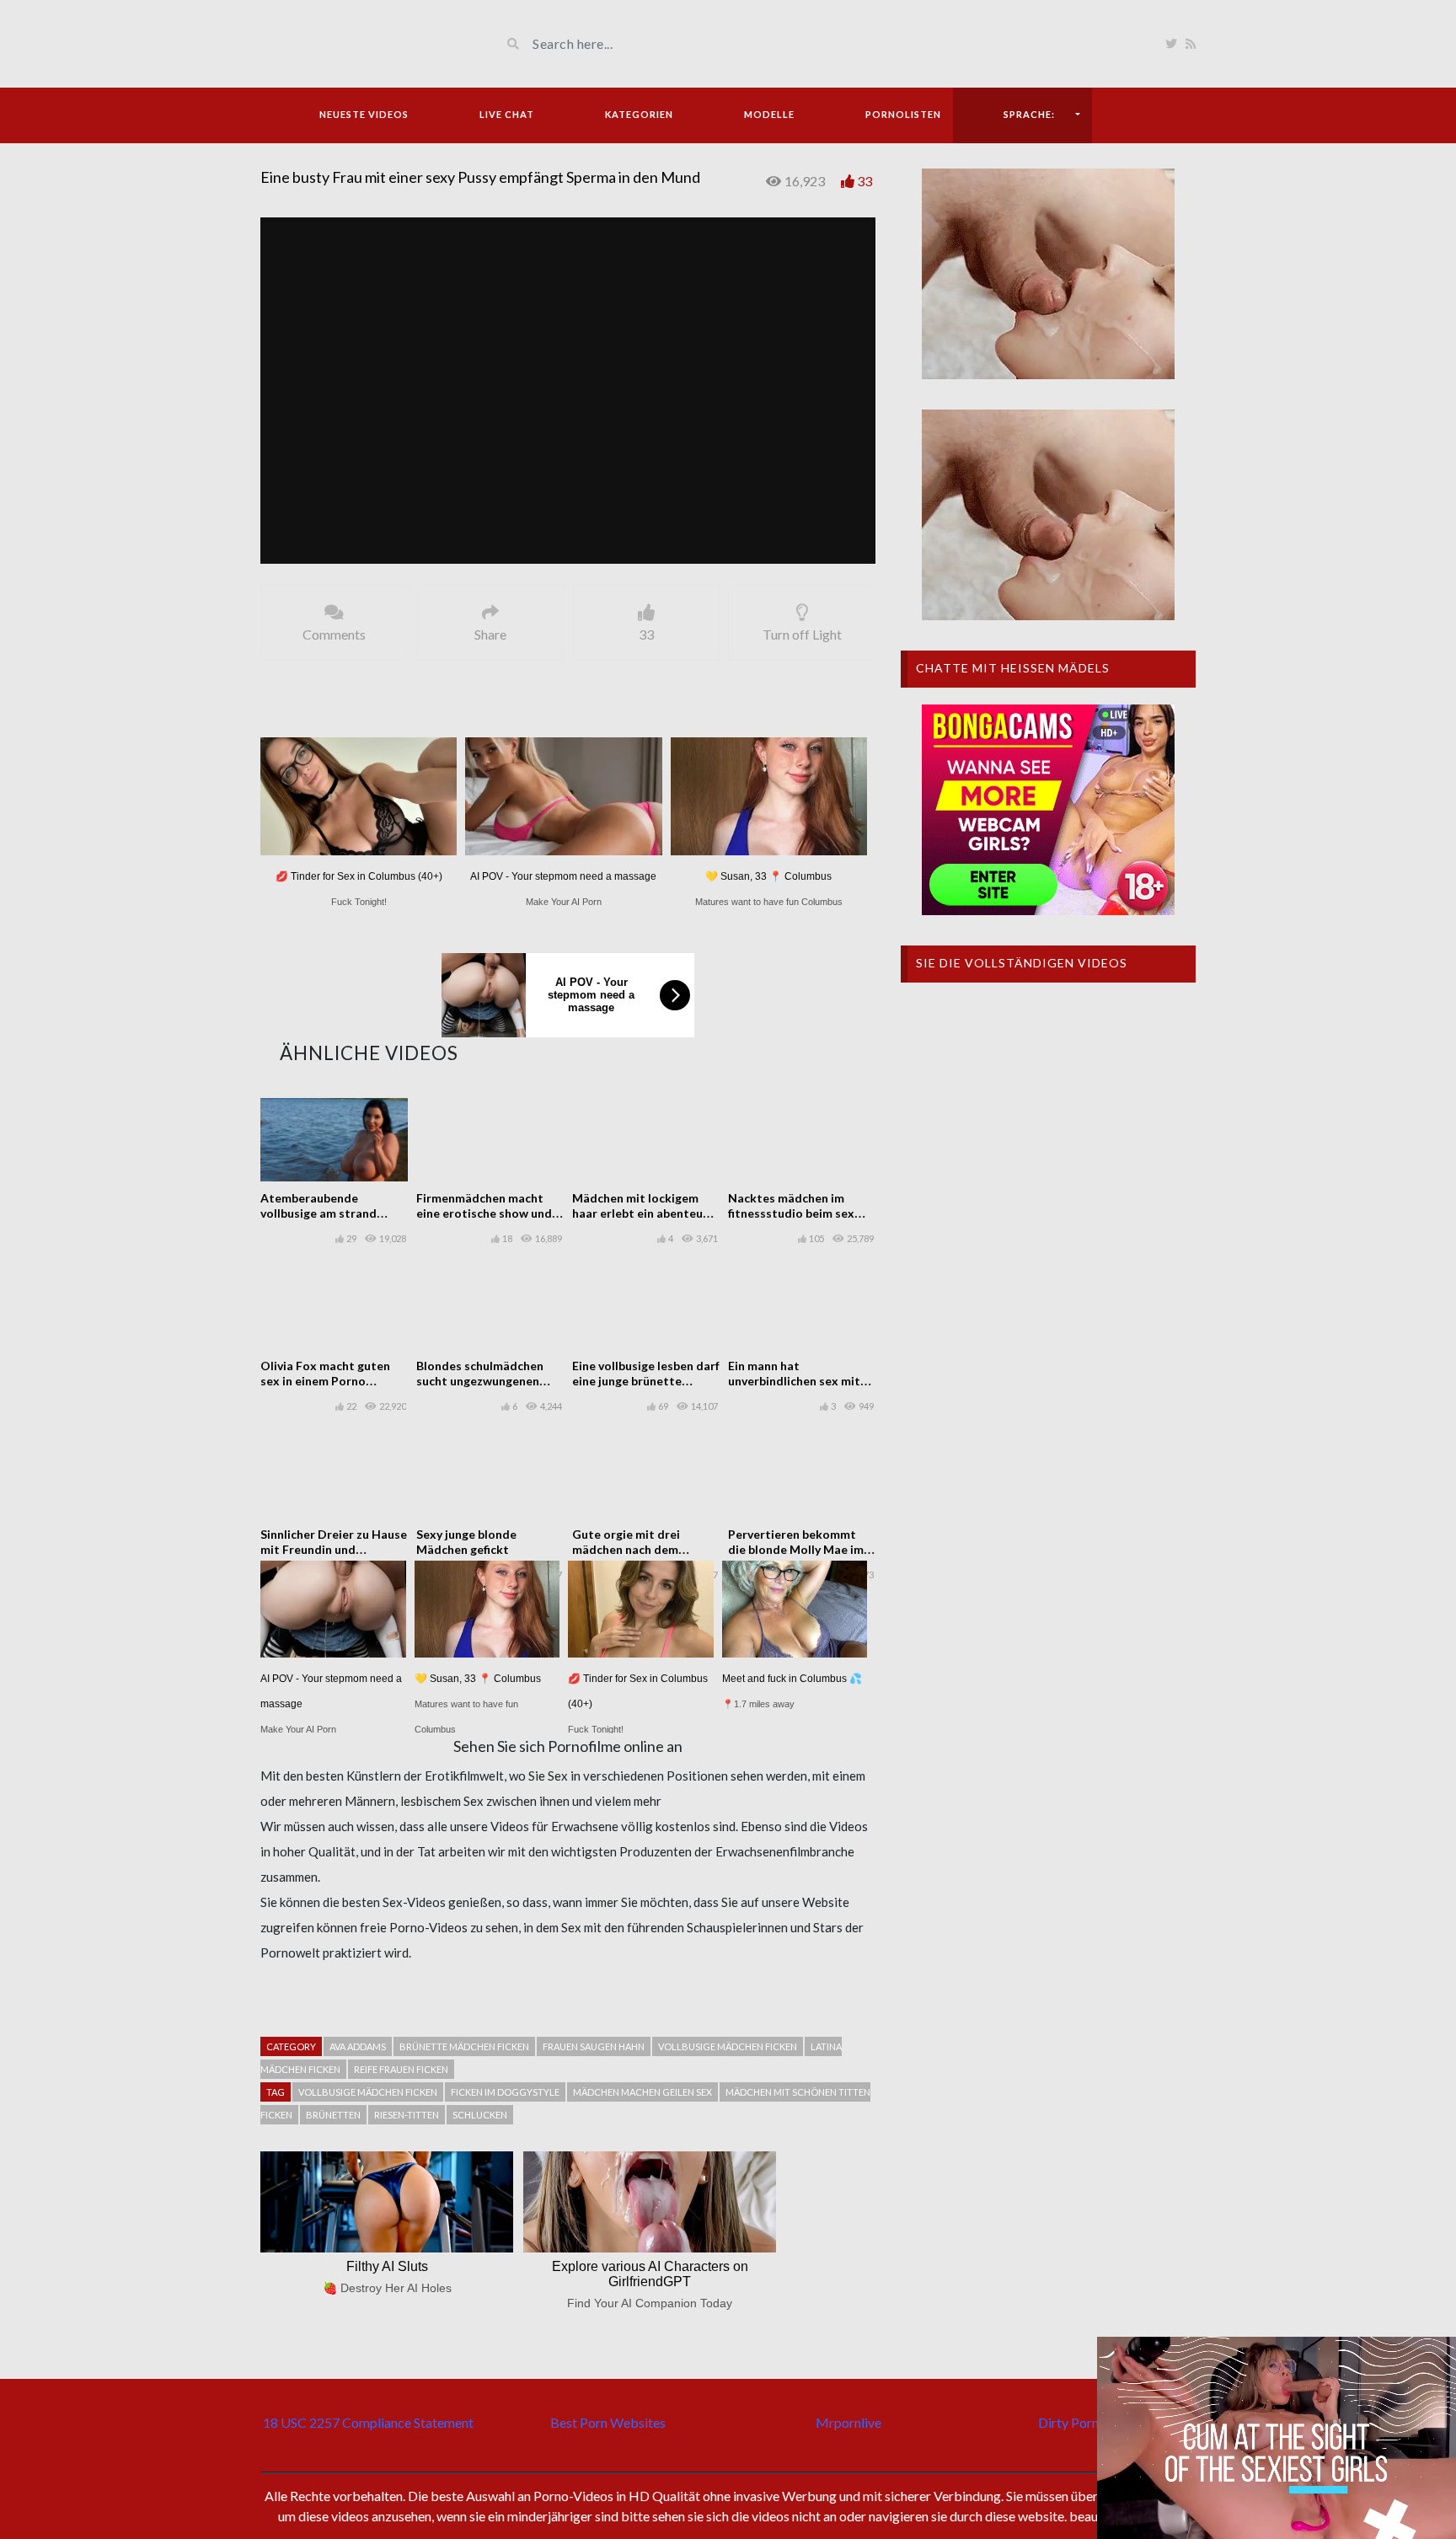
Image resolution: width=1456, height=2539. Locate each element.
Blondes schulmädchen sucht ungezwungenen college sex (480, 1381)
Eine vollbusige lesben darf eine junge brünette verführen (646, 1381)
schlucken (480, 2115)
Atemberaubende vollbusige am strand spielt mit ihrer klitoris (324, 1213)
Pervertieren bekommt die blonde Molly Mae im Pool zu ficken (796, 1549)
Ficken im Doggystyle (505, 2092)
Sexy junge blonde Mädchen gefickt (466, 1542)
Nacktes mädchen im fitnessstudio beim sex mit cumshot (791, 1213)
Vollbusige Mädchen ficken (368, 2092)
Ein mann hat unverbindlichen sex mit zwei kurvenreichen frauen (801, 1381)
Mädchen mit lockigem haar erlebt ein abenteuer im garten (643, 1213)
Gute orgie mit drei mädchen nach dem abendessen (626, 1549)
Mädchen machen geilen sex (642, 2092)
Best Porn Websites (608, 2422)
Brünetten (333, 2115)
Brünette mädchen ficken (464, 2046)
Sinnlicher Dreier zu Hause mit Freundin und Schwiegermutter (334, 1549)
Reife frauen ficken (401, 2069)
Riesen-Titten (407, 2115)
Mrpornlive (848, 2422)
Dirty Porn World (1088, 2422)
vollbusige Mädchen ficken (728, 2046)
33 (864, 181)
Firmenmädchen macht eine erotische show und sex (484, 1213)
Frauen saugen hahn (594, 2046)
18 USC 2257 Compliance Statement (368, 2422)
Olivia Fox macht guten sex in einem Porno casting (325, 1381)
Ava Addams (358, 2046)
